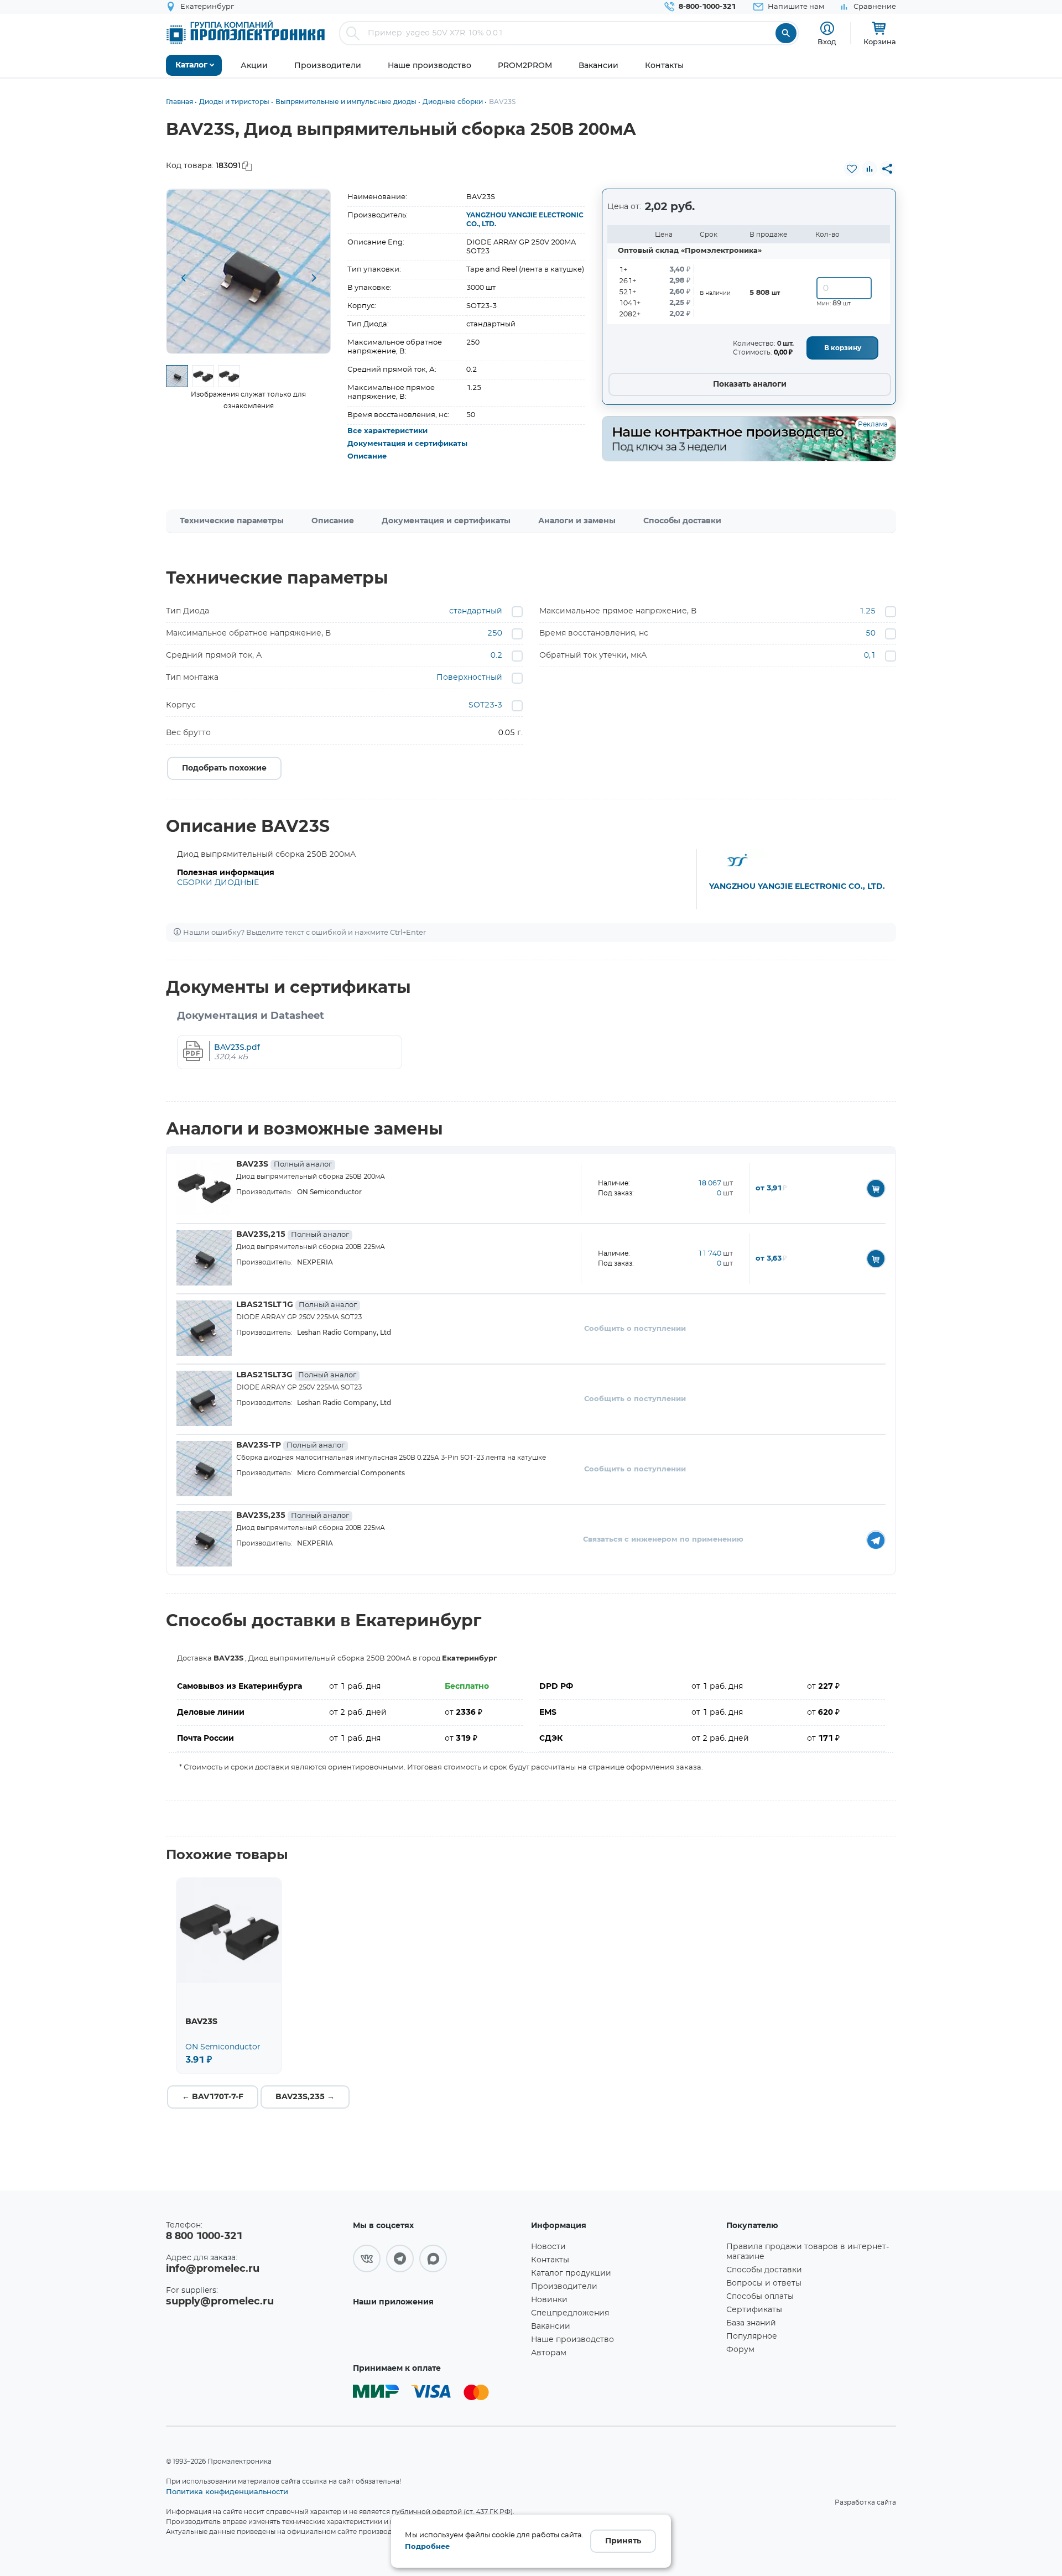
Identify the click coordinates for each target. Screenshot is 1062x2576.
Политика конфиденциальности (227, 2491)
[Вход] (827, 28)
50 (871, 633)
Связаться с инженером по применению (663, 1540)
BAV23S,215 (293, 1235)
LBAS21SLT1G (296, 1305)
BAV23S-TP (290, 1445)
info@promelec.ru (213, 2269)
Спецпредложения (570, 2313)
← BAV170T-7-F (213, 2097)
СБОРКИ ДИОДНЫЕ (218, 883)
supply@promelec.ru (220, 2302)
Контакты (550, 2260)
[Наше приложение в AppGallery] (438, 2334)
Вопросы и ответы (764, 2283)
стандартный (476, 611)
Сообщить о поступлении (635, 1329)
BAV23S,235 (293, 1516)
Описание (367, 457)
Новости (548, 2247)
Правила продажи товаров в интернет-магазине (808, 2252)
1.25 (867, 611)
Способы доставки (682, 521)
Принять (623, 2541)
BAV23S (284, 1164)
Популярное (752, 2336)
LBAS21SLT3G (296, 1375)
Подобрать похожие (224, 768)
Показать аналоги (750, 384)
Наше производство (572, 2340)
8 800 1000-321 (204, 2236)
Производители (564, 2287)
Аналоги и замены (577, 521)
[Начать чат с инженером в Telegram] (876, 1540)
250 (495, 633)
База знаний (751, 2323)
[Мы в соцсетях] (367, 2258)
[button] (183, 279)
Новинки (549, 2300)
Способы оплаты (760, 2297)
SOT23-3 (485, 705)
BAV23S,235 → (305, 2097)
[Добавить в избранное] (852, 169)
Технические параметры (232, 521)
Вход (827, 41)
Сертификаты (754, 2310)
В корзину (843, 348)
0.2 (496, 655)
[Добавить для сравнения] (870, 169)
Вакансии (551, 2327)
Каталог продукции (571, 2273)
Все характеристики (387, 431)
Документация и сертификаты (407, 444)
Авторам (549, 2353)
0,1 (870, 655)
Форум (740, 2350)
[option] (249, 271)
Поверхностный (469, 678)
